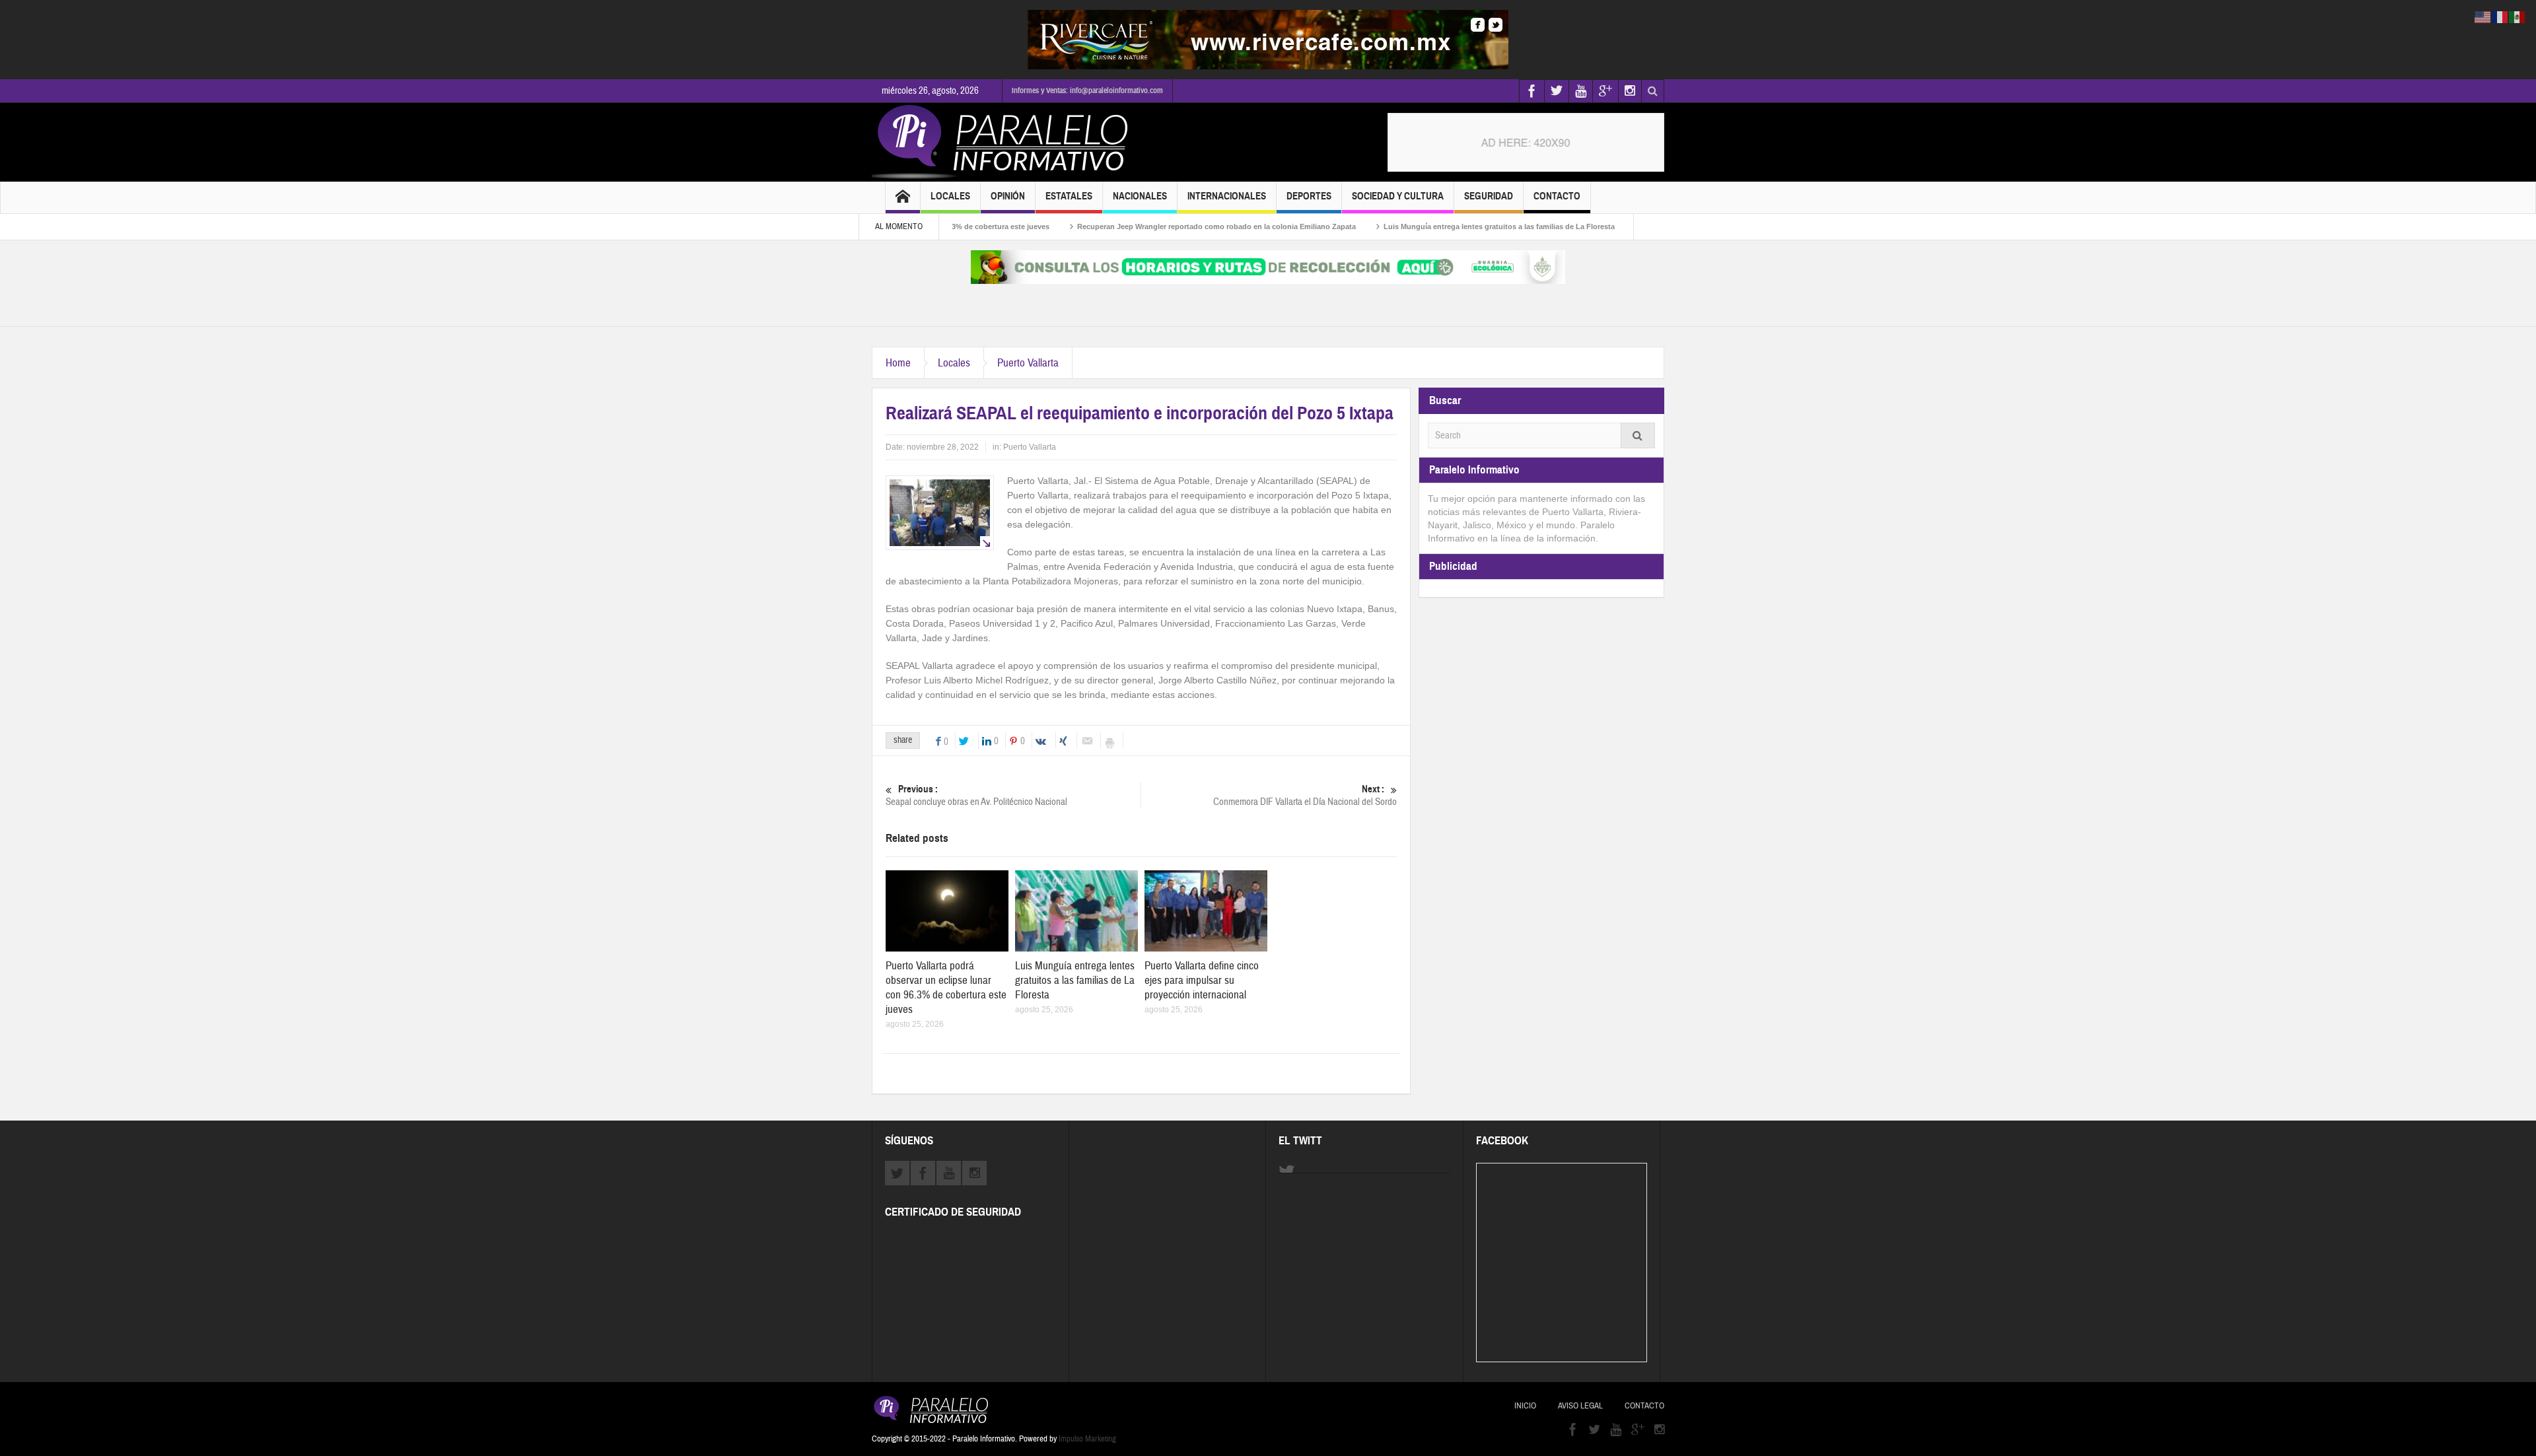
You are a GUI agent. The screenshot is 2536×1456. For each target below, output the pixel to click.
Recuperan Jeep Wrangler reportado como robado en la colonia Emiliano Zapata (1140, 226)
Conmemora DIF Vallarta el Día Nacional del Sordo (1305, 796)
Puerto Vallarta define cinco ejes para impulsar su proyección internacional (1202, 980)
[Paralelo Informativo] (1003, 142)
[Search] (1638, 435)
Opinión (1008, 196)
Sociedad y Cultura (1398, 196)
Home (898, 363)
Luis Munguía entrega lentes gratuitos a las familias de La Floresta (1423, 226)
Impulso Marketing (1087, 1439)
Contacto (1557, 196)
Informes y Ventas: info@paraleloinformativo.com (1087, 90)
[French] (2500, 17)
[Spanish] (2518, 17)
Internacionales (1227, 196)
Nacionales (1140, 196)
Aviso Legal (1580, 1406)
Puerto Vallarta (1028, 363)
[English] (2483, 17)
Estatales (1069, 196)
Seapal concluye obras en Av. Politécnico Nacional (976, 796)
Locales (950, 196)
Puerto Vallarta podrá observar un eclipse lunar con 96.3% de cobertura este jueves (946, 988)
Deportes (1309, 196)
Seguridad (1489, 196)
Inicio (1525, 1406)
